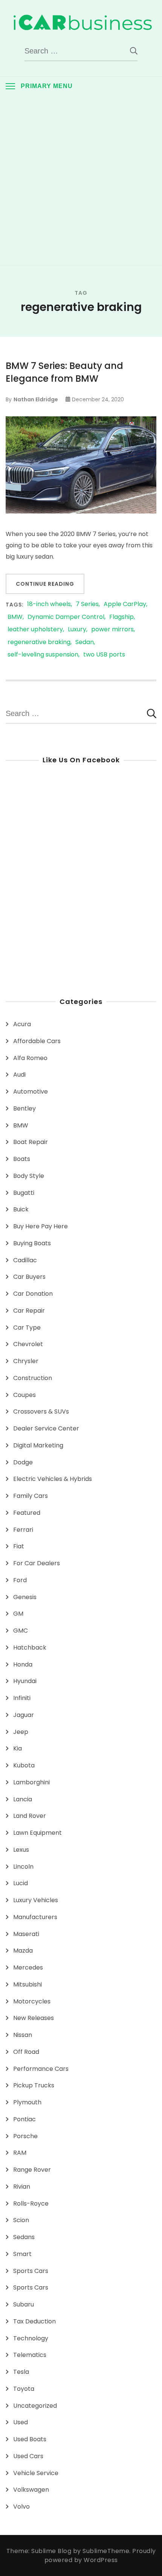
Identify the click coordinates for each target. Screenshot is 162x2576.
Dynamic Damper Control (66, 617)
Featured (27, 1513)
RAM (20, 2153)
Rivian (22, 2187)
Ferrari (23, 1530)
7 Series (87, 604)
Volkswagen (31, 2490)
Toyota (24, 2389)
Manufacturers (35, 1917)
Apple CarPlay (125, 604)
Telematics (30, 2355)
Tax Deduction (34, 2321)
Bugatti (24, 1193)
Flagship (121, 617)
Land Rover (30, 1816)
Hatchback (30, 1648)
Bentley (24, 1108)
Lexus (21, 1850)
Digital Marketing (38, 1445)
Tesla (21, 2372)
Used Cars (28, 2456)
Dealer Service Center (46, 1428)
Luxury (77, 630)
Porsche (25, 2136)
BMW (15, 617)
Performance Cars (41, 2069)
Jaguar (24, 1715)
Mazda (23, 1951)
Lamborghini (31, 1782)
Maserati (26, 1934)
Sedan (85, 642)
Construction (33, 1378)
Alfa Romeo (30, 1058)
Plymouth (27, 2102)
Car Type (27, 1328)
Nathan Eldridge (36, 399)
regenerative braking (39, 642)
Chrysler (26, 1361)
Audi (19, 1075)
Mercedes (28, 1967)
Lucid (21, 1883)
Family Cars (31, 1496)
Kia (18, 1748)
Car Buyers (29, 1277)
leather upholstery (35, 630)
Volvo (21, 2507)
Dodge (23, 1462)
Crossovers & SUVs (41, 1411)
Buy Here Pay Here (40, 1226)
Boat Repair (31, 1142)
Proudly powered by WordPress (100, 2555)
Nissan (23, 2035)
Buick (21, 1209)
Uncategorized (35, 2406)
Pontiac (24, 2119)
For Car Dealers (37, 1563)
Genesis (25, 1597)
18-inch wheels (49, 604)
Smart (22, 2254)
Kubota (24, 1765)
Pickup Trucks (34, 2085)
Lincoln (23, 1867)
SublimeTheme (106, 2551)
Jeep (21, 1732)
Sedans (24, 2237)
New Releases (34, 2018)
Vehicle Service (36, 2473)
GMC (21, 1631)
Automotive (31, 1091)
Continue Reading (45, 584)
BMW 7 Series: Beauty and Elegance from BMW (64, 372)
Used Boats (30, 2439)
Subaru (24, 2304)
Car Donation (33, 1294)
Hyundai (25, 1681)
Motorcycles (32, 2001)
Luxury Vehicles (36, 1900)
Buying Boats (32, 1243)
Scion (21, 2220)
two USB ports (104, 655)
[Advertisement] (81, 180)
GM (18, 1614)
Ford (20, 1580)
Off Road (26, 2052)
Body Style (29, 1176)
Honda (23, 1664)
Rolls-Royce (31, 2204)
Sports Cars (31, 2271)
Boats (22, 1159)
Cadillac (25, 1260)
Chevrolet (28, 1344)
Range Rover (32, 2170)
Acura (22, 1024)
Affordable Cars (37, 1041)
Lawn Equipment (37, 1833)
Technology (31, 2338)
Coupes (24, 1395)
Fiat (19, 1546)
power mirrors (112, 630)
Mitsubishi (28, 1984)
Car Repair (29, 1311)
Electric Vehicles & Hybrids (53, 1479)
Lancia (23, 1799)
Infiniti (22, 1698)
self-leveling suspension (43, 655)
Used (21, 2422)
